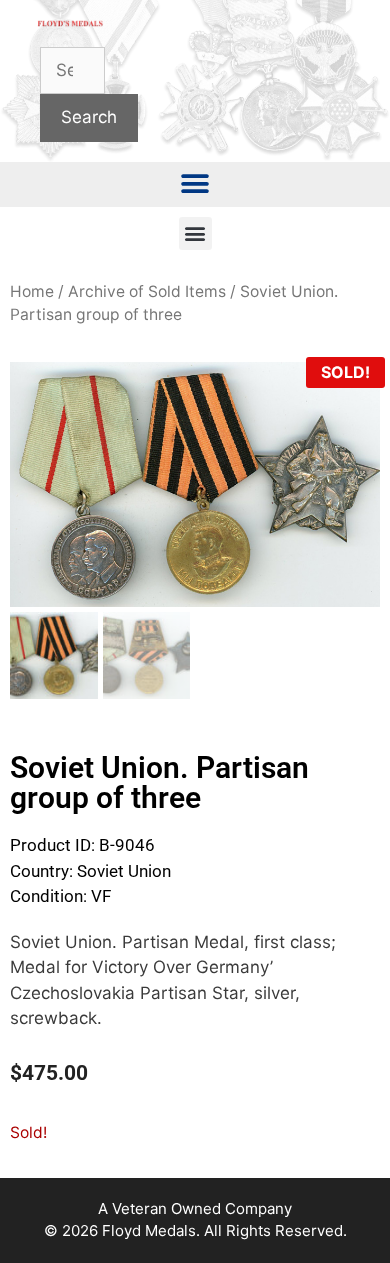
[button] (195, 184)
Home (32, 291)
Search (89, 117)
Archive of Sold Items (147, 291)
